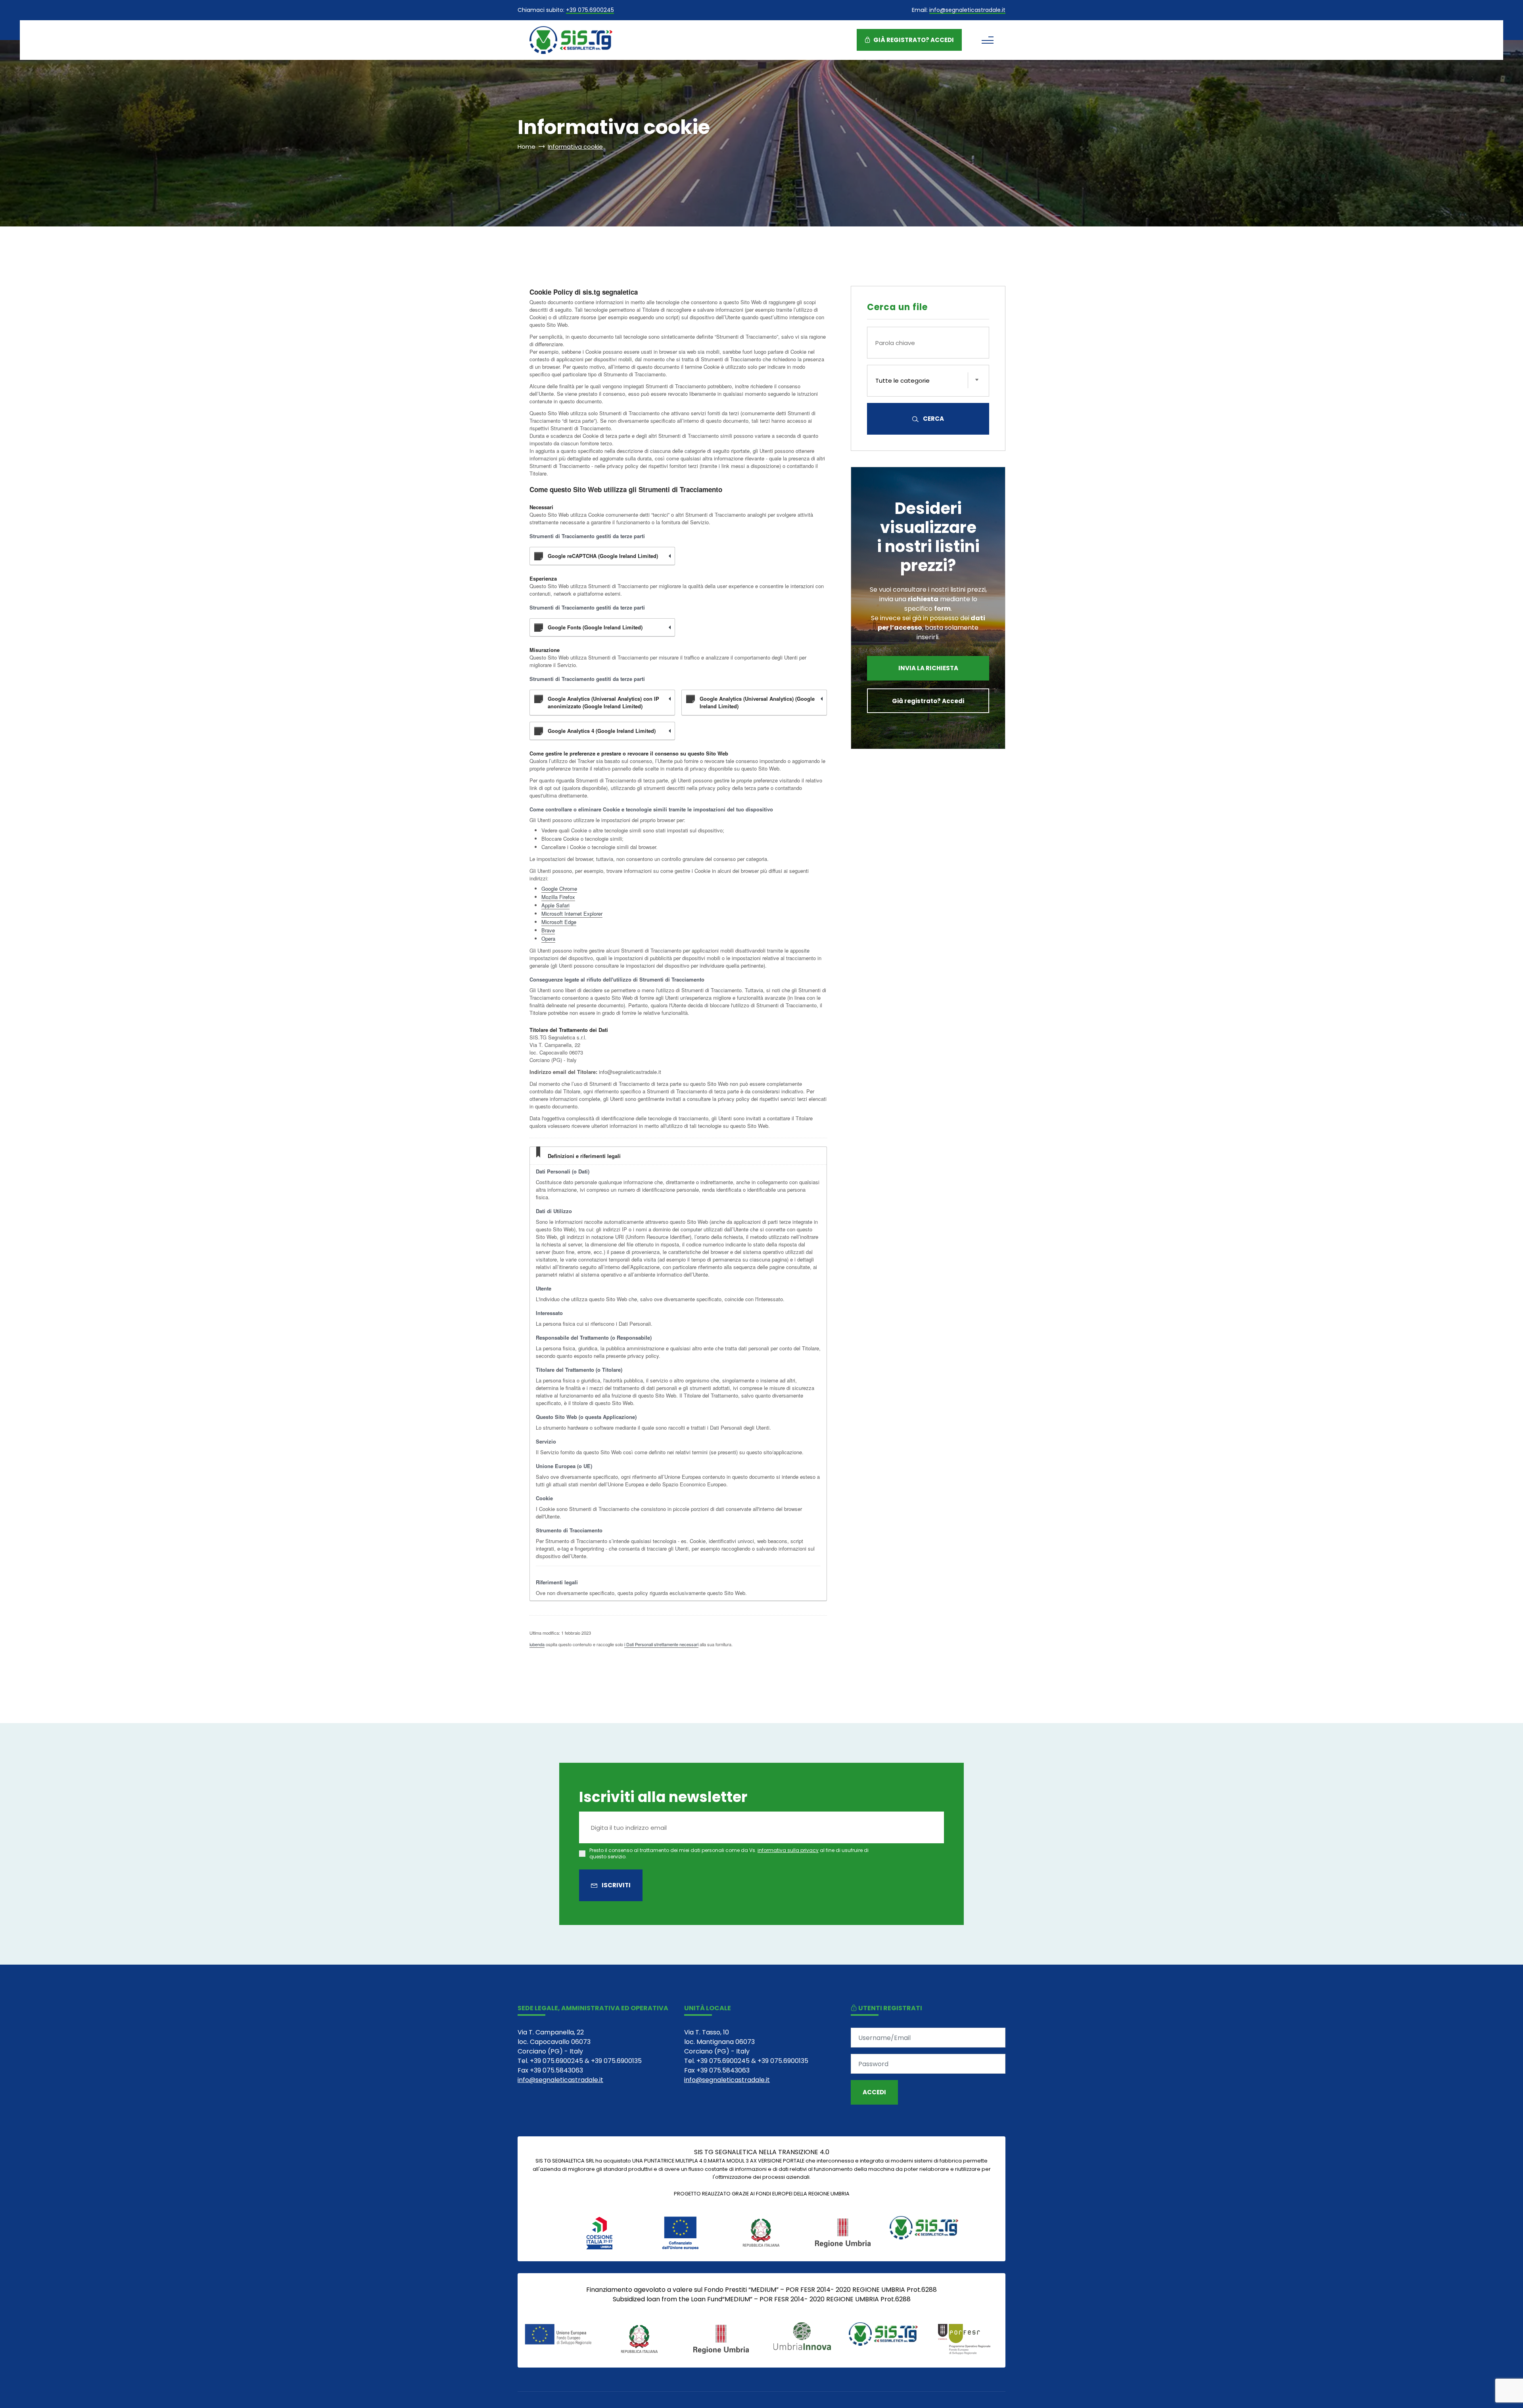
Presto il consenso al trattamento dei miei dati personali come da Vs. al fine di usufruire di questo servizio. (729, 1853)
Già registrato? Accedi (913, 40)
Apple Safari (555, 905)
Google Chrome (559, 889)
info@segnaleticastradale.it (967, 11)
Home (527, 147)
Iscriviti (616, 1885)
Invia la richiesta (928, 668)
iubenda (537, 1644)
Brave (548, 930)
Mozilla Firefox (558, 897)
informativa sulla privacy (788, 1850)
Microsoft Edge (559, 922)
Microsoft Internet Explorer (572, 914)
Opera (548, 938)
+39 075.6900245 (590, 11)
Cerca (933, 419)
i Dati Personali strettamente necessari (661, 1644)
